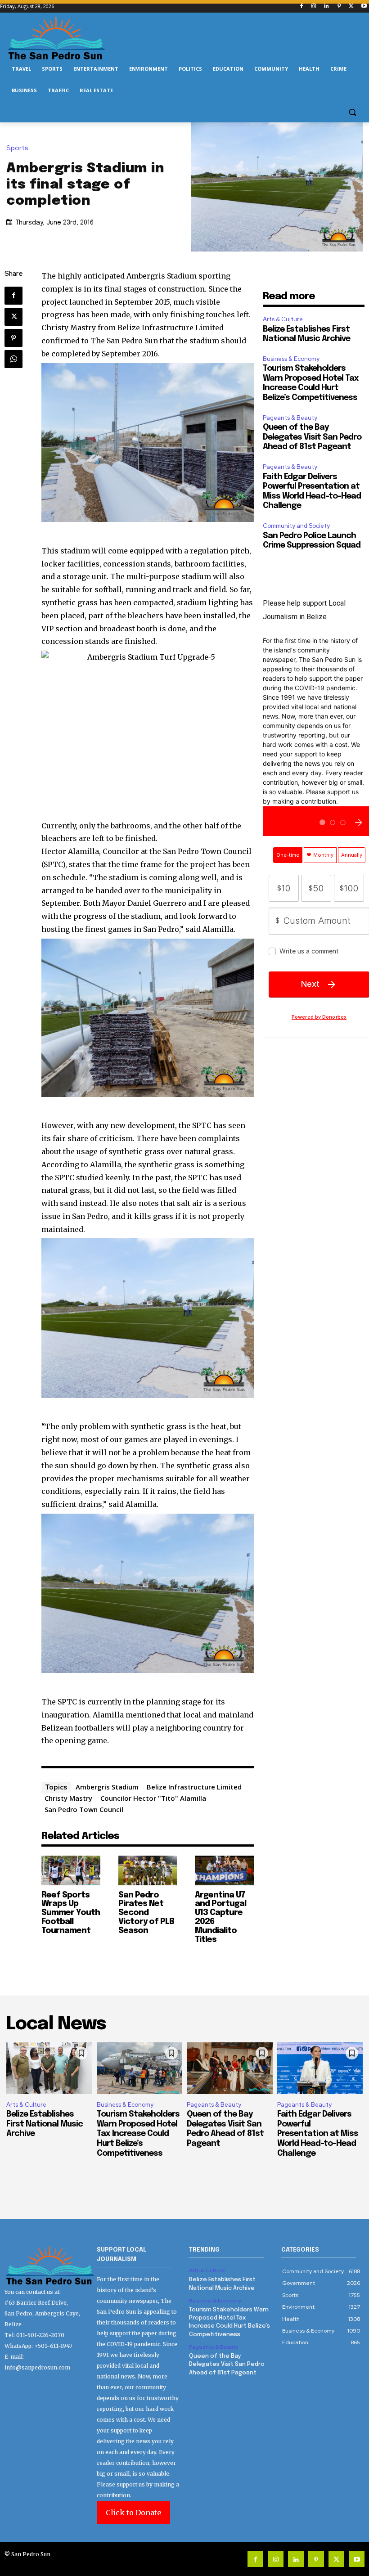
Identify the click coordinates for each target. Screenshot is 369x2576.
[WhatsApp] (13, 359)
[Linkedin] (326, 7)
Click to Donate (133, 2513)
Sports (17, 148)
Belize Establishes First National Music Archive (45, 2124)
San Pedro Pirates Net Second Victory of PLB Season (146, 1913)
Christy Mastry (68, 1798)
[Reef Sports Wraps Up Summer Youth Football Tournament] (71, 1870)
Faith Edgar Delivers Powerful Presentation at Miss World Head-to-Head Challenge (318, 2134)
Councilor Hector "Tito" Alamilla (153, 1798)
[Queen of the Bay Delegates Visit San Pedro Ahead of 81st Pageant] (230, 2068)
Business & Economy (291, 359)
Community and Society (296, 526)
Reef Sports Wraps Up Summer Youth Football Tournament (71, 1913)
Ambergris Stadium (107, 1787)
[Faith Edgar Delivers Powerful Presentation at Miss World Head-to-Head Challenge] (320, 2068)
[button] (352, 112)
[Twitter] (351, 7)
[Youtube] (364, 7)
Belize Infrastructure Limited (194, 1787)
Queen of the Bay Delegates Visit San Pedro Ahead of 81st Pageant (312, 437)
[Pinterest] (339, 7)
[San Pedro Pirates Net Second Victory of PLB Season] (148, 1870)
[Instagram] (314, 7)
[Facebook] (301, 7)
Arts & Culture (283, 319)
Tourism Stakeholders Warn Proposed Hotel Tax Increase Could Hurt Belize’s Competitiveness (138, 2134)
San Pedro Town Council (84, 1809)
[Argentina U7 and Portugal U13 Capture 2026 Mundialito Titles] (224, 1870)
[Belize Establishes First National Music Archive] (49, 2068)
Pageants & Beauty (290, 418)
